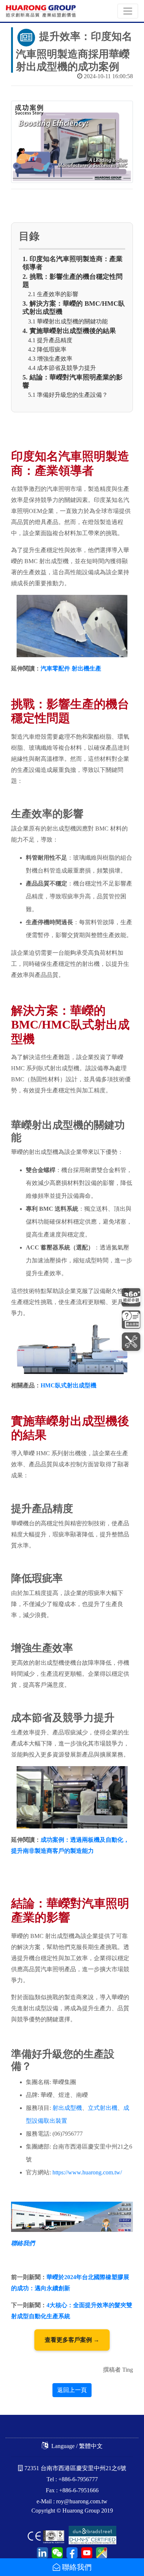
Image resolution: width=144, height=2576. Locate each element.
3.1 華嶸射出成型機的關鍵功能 (68, 321)
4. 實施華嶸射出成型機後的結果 (69, 331)
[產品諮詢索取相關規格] (131, 1320)
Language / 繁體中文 (76, 2446)
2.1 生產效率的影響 (53, 294)
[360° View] (131, 1298)
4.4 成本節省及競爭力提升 (62, 368)
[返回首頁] (41, 11)
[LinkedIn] (42, 2552)
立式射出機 (103, 2108)
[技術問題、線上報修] (131, 1341)
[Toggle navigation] (128, 11)
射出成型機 (67, 2108)
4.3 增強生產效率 (50, 359)
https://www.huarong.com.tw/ (87, 2172)
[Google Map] (100, 2552)
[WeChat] (56, 2552)
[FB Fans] (71, 2552)
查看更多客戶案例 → (72, 2340)
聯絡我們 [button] (76, 2567)
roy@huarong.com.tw (82, 2501)
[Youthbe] (86, 2552)
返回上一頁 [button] (72, 2390)
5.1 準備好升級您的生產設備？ (68, 395)
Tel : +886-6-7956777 (72, 2479)
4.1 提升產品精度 (50, 340)
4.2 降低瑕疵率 (47, 349)
